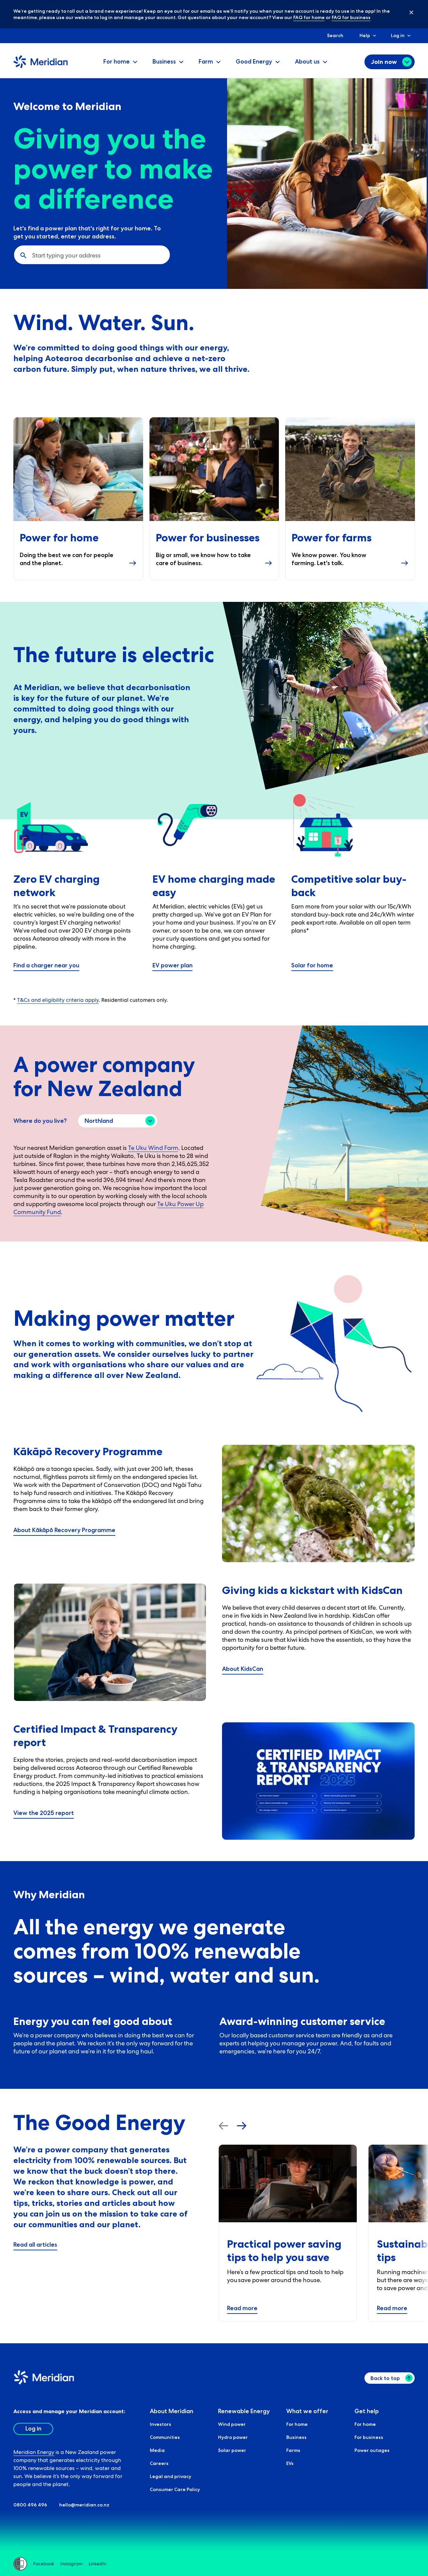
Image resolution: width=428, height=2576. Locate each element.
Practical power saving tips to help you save (284, 2250)
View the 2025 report (44, 1813)
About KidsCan (243, 1669)
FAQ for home (309, 17)
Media (157, 2450)
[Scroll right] (242, 2126)
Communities (165, 2437)
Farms (293, 2450)
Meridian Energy (34, 2452)
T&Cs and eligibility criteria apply (58, 1000)
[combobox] (33, 255)
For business (369, 2437)
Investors (160, 2424)
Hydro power (233, 2437)
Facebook (44, 2564)
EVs (290, 2463)
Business (296, 2437)
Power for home (59, 538)
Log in (398, 35)
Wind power (232, 2424)
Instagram (71, 2564)
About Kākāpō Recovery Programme (64, 1530)
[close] (406, 12)
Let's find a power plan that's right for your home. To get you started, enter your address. (87, 232)
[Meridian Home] (40, 67)
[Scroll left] (224, 2126)
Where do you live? (40, 1121)
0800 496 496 (30, 2505)
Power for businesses (208, 538)
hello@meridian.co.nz (84, 2505)
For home (297, 2424)
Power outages (372, 2450)
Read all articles (35, 2245)
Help (365, 35)
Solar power (232, 2450)
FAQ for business (351, 17)
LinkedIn (97, 2564)
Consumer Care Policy (175, 2489)
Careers (159, 2463)
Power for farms (332, 538)
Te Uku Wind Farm (153, 1148)
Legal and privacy (171, 2476)
